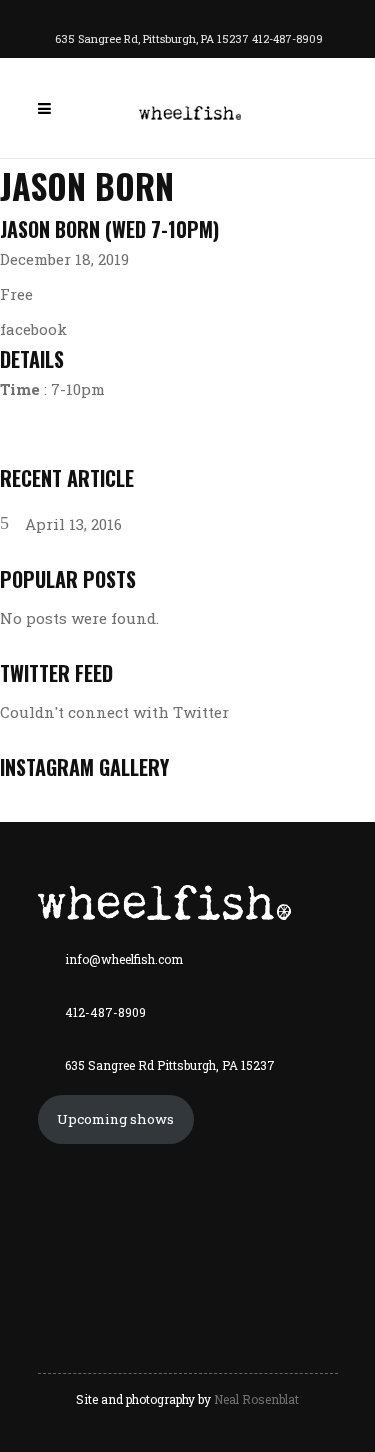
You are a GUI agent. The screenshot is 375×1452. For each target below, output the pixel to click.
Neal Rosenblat (256, 1399)
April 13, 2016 (73, 524)
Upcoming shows (115, 1119)
